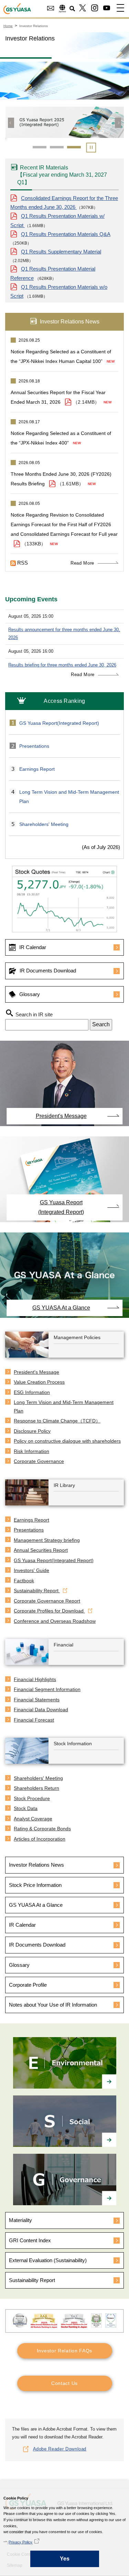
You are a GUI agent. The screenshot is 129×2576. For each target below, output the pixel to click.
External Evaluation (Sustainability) (48, 2260)
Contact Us (64, 2383)
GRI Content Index (30, 2240)
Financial (63, 1645)
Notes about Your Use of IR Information (53, 2005)
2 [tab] (57, 147)
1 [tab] (40, 147)
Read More (82, 563)
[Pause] (90, 149)
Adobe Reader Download (60, 2449)
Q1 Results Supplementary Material (61, 252)
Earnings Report (37, 769)
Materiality (20, 2220)
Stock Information (73, 1744)
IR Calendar (33, 947)
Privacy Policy (20, 2542)
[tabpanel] (64, 126)
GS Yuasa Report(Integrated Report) (59, 723)
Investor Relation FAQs (64, 2351)
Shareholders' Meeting (44, 824)
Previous (11, 123)
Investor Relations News (36, 1865)
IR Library (64, 1485)
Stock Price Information (35, 1885)
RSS (23, 563)
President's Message (61, 1116)
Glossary (30, 994)
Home (8, 26)
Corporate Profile (28, 1985)
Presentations (34, 746)
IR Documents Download (48, 971)
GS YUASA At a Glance (61, 1308)
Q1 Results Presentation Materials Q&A (66, 234)
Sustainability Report (32, 2280)
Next (118, 123)
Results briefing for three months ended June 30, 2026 (62, 665)
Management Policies (77, 1337)
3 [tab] (74, 147)
